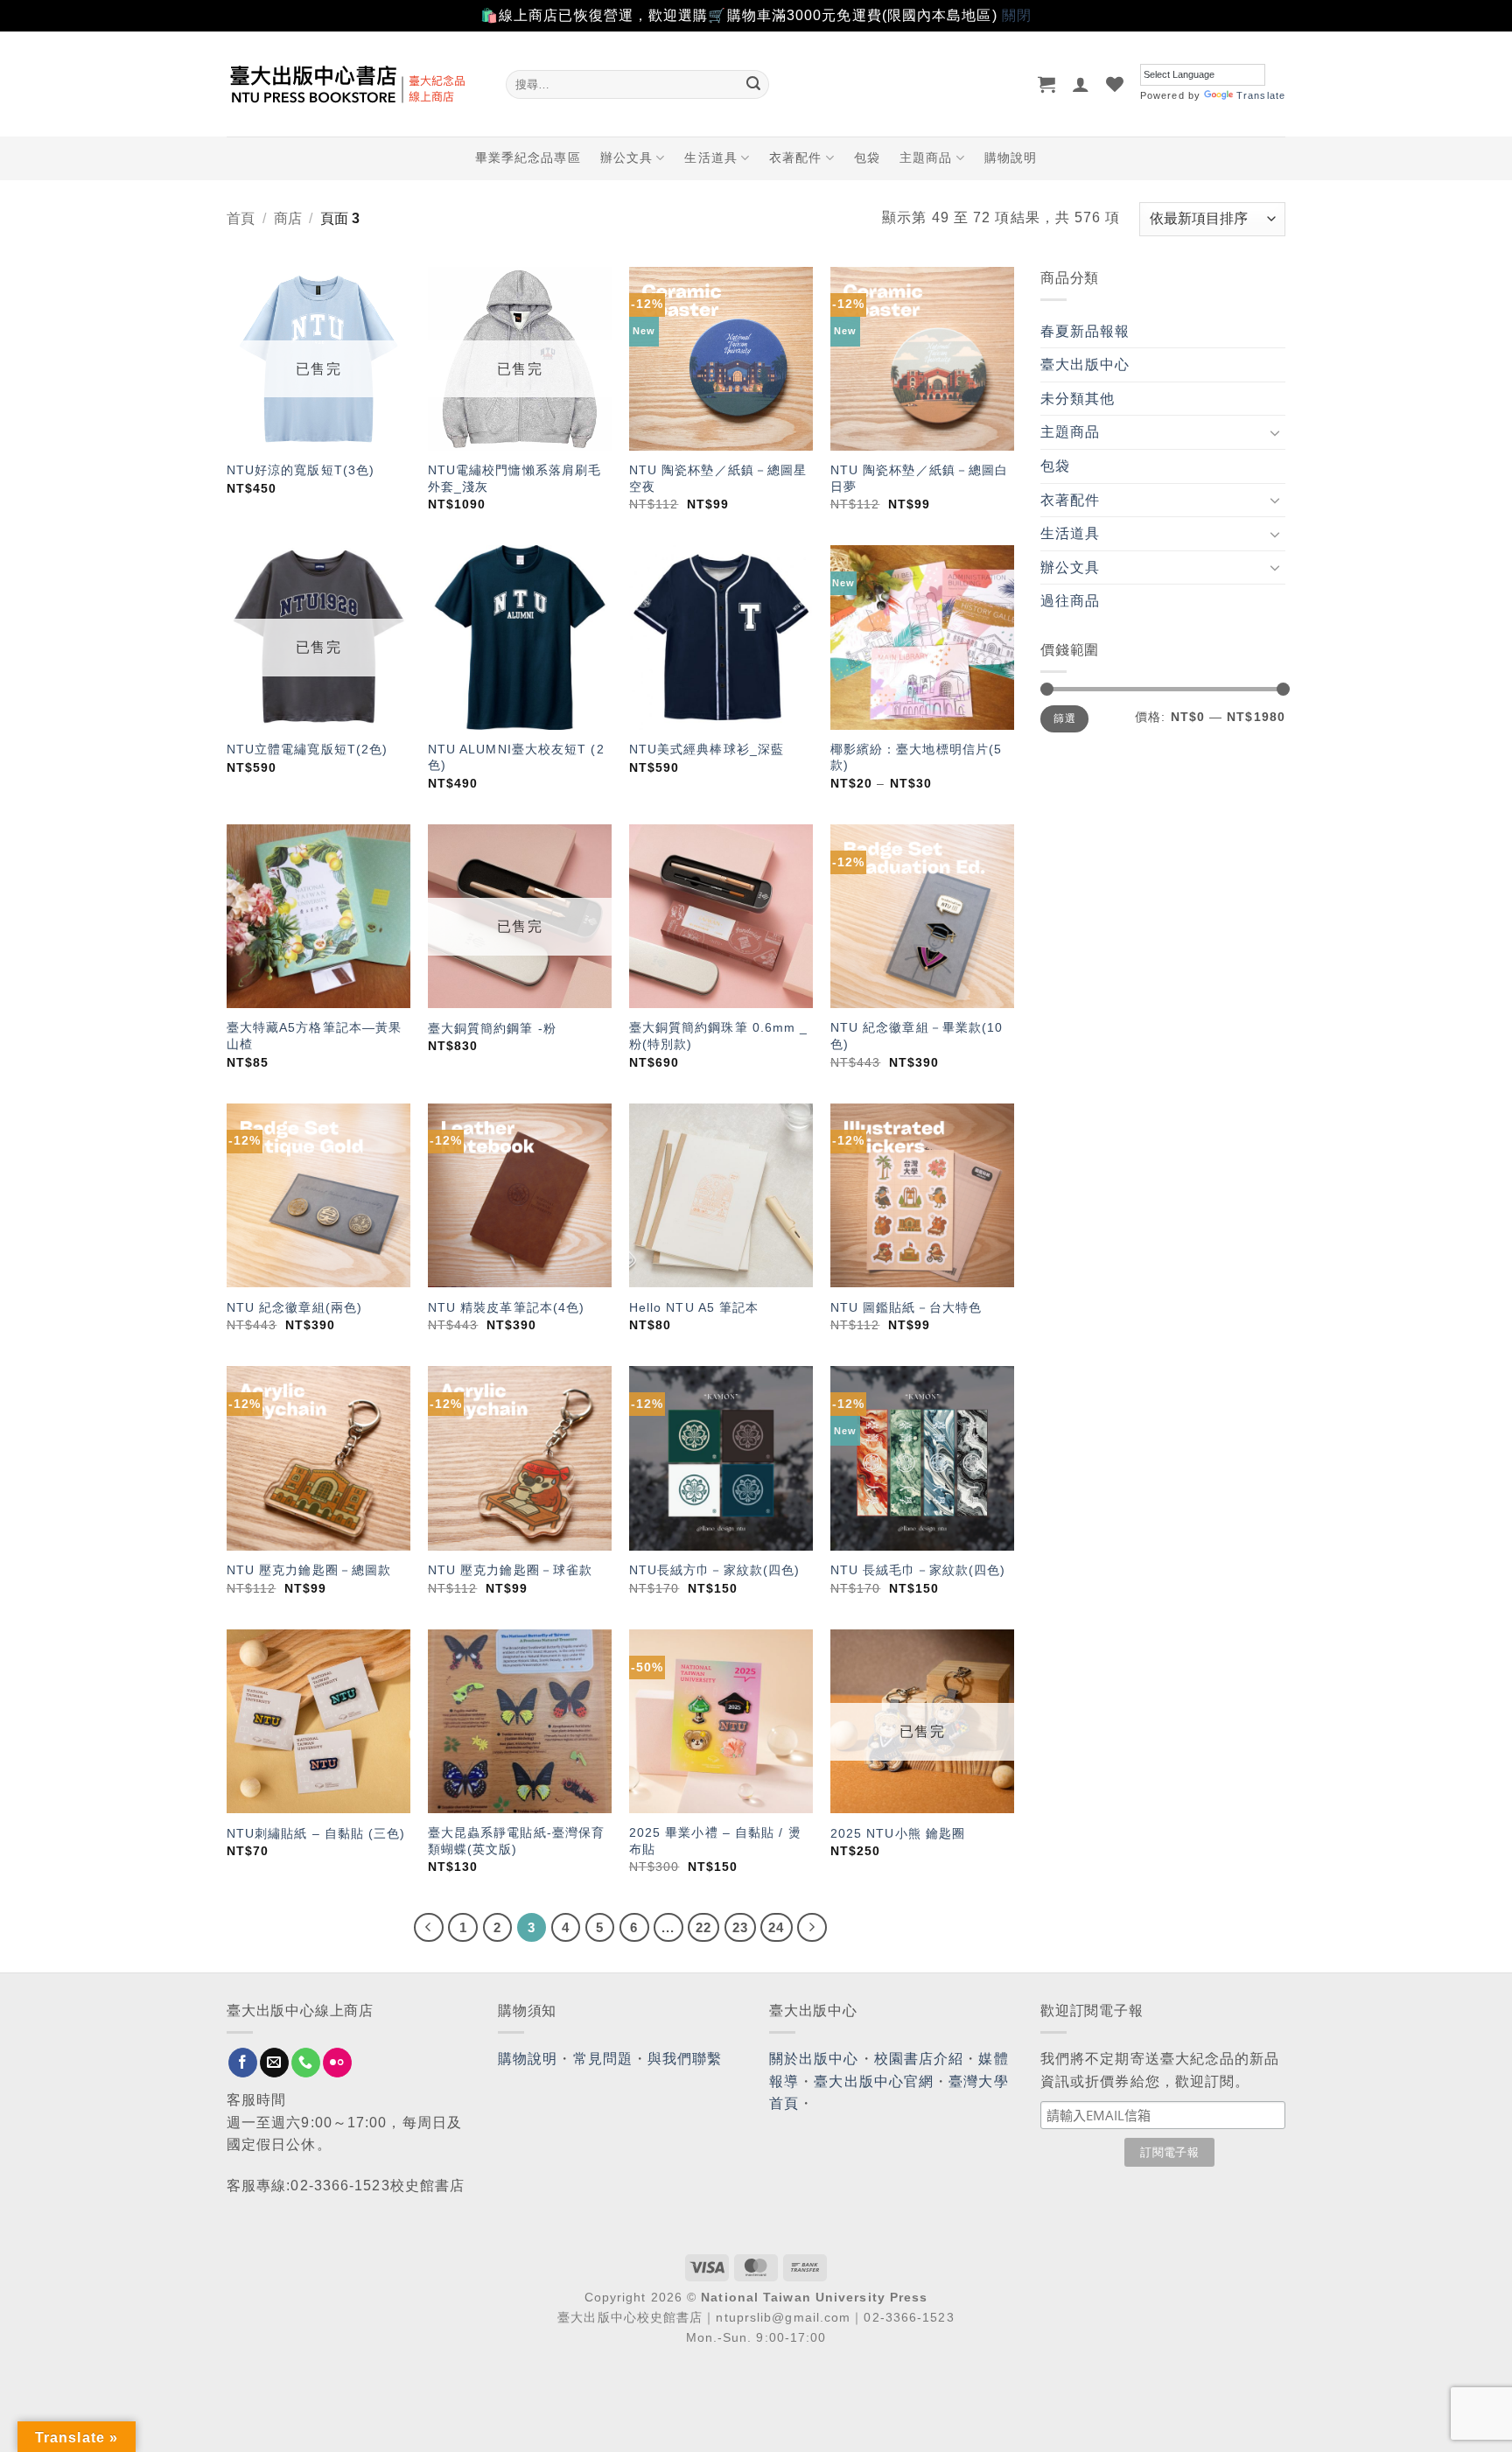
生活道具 (710, 158)
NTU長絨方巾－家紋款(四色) (715, 1570)
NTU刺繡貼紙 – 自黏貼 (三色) (316, 1833)
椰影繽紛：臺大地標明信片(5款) (916, 757)
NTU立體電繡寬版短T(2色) (308, 749)
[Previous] (429, 1928)
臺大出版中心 (1085, 364)
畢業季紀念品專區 (528, 158)
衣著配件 (795, 158)
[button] (1047, 84)
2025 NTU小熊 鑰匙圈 (898, 1833)
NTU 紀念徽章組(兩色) (294, 1307)
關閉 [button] (1017, 15)
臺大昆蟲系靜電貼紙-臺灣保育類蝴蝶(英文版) (516, 1841)
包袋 (867, 158)
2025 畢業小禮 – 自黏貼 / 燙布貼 (715, 1841)
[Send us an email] (274, 2063)
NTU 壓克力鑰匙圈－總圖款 (309, 1570)
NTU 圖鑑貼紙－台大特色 (906, 1307)
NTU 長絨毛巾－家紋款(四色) (918, 1570)
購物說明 (1011, 158)
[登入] (1081, 84)
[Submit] (753, 84)
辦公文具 (626, 158)
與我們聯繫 (685, 2059)
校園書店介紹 (919, 2059)
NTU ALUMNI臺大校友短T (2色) (516, 757)
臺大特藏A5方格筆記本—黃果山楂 (314, 1036)
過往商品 (1070, 601)
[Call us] (306, 2063)
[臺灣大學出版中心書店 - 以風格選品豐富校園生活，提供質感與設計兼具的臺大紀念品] (353, 84)
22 (703, 1927)
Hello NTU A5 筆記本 (694, 1307)
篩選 (1064, 718)
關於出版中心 (814, 2059)
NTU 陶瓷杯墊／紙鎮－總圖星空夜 (718, 478)
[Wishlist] (1115, 84)
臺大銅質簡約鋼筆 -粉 (492, 1028)
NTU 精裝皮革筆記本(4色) (507, 1307)
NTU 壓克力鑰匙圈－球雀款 (510, 1570)
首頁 (241, 218)
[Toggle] (1275, 432)
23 (740, 1927)
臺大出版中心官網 (874, 2081)
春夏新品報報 (1085, 331)
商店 (288, 218)
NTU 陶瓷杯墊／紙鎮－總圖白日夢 (920, 478)
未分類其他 (1078, 399)
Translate (1261, 95)
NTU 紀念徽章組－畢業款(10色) (917, 1036)
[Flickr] (337, 2063)
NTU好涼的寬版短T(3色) (301, 470)
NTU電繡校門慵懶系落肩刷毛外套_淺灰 (514, 478)
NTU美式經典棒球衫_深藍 (707, 749)
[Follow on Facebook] (243, 2063)
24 (776, 1927)
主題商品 (926, 158)
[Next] (812, 1928)
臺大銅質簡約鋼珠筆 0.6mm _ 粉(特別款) (719, 1036)
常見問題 (603, 2059)
